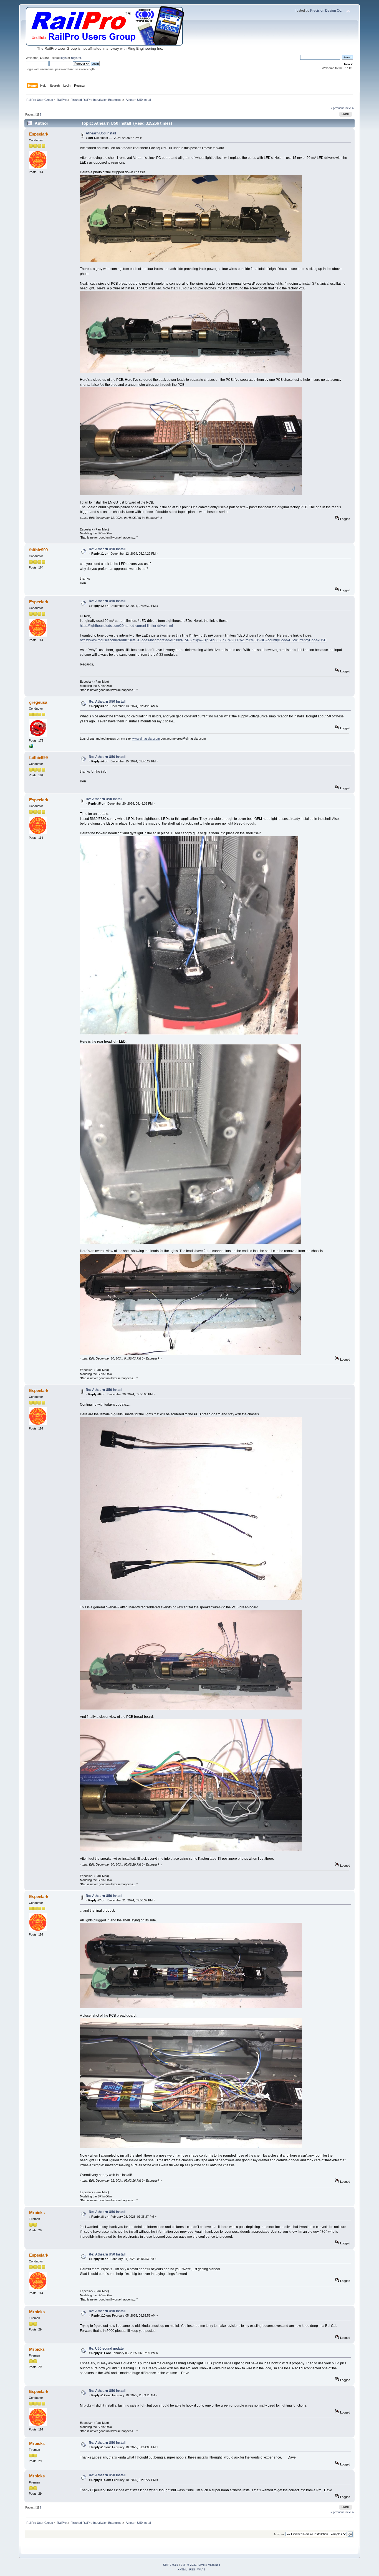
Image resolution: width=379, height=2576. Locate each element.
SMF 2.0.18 (171, 2565)
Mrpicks (37, 2213)
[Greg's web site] (31, 747)
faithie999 (38, 550)
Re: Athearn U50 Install (107, 549)
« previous (338, 108)
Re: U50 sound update (106, 2349)
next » (350, 108)
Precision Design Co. (326, 11)
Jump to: (279, 2534)
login (64, 58)
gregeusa (38, 702)
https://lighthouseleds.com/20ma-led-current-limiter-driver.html (126, 626)
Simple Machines (209, 2565)
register (76, 58)
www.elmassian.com (146, 738)
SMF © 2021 (189, 2565)
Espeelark (39, 134)
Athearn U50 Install (101, 133)
